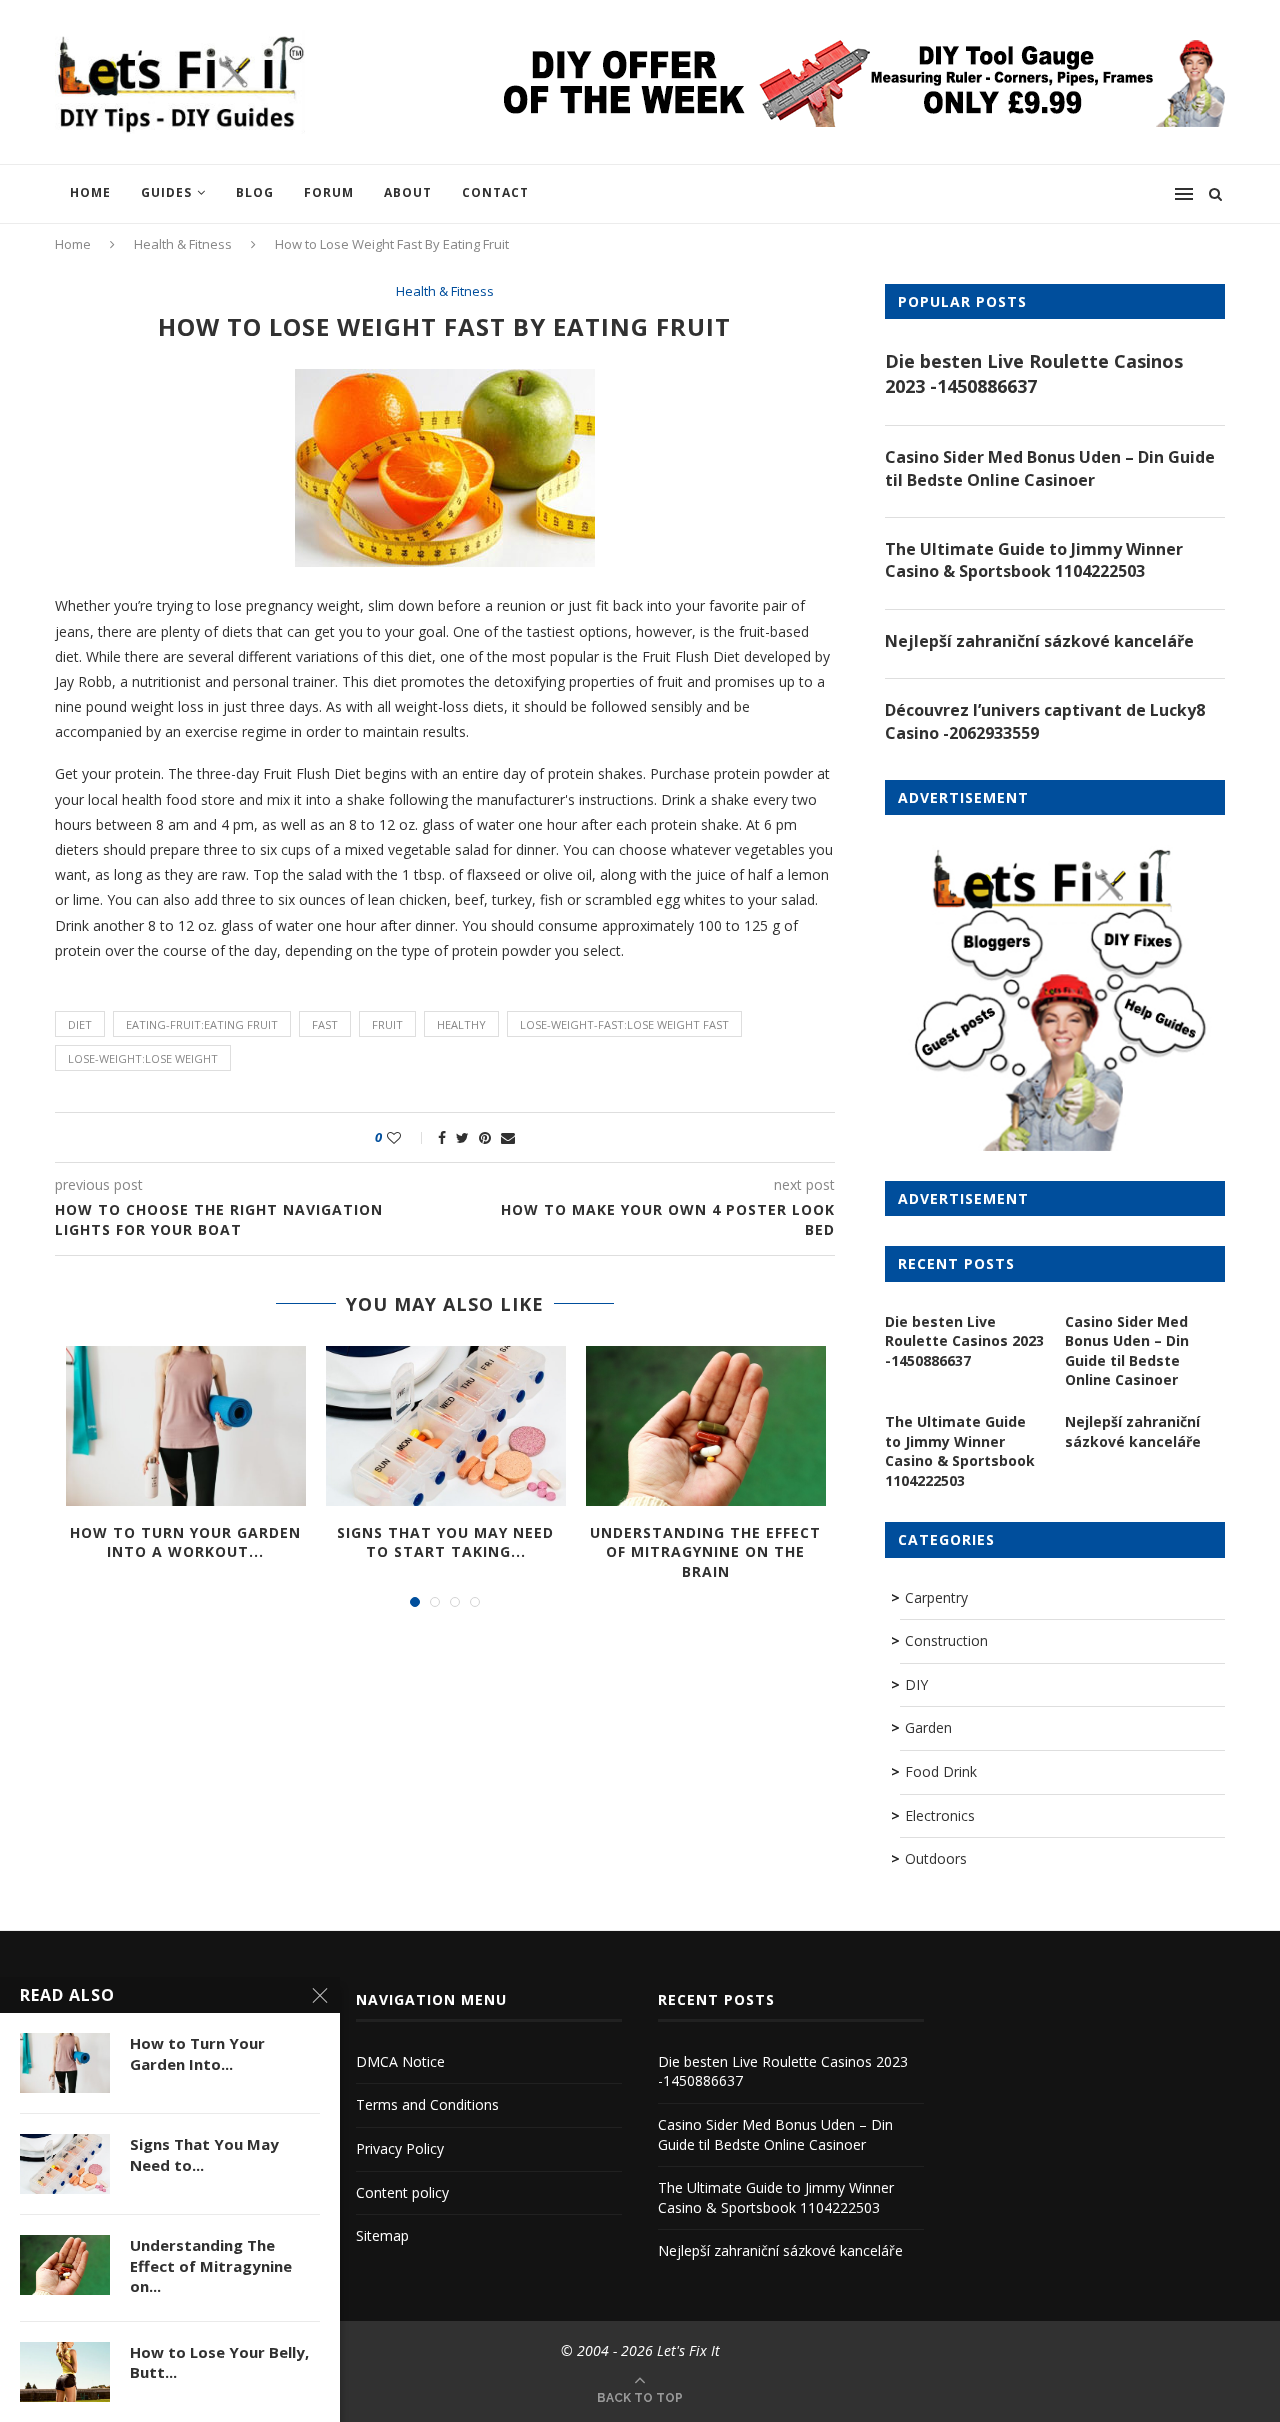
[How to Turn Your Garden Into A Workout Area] (186, 1426)
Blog (255, 192)
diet (80, 1024)
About (408, 192)
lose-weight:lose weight (143, 1058)
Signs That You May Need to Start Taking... (445, 1542)
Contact (495, 192)
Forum (329, 192)
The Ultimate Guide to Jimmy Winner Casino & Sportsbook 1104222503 (1034, 560)
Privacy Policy (400, 2148)
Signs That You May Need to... (204, 2154)
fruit (387, 1024)
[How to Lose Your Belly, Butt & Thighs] (65, 2372)
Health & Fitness (183, 244)
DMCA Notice (400, 2061)
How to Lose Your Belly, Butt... (219, 2362)
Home (90, 192)
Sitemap (382, 2235)
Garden (928, 1727)
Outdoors (936, 1858)
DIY (916, 1684)
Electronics (940, 1815)
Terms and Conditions (427, 2104)
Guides (166, 192)
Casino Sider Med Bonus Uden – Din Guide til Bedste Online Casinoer (1050, 468)
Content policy (402, 2192)
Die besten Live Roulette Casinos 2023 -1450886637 (1034, 373)
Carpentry (936, 1597)
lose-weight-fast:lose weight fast (624, 1024)
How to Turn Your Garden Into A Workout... (185, 1542)
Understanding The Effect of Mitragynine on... (211, 2265)
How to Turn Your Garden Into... (197, 2053)
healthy (461, 1024)
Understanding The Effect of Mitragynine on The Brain (705, 1552)
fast (325, 1024)
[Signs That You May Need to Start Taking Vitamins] (446, 1426)
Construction (946, 1640)
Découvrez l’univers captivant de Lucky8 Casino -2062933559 (1045, 721)
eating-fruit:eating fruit (202, 1024)
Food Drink (941, 1771)
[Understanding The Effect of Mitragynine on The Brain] (706, 1426)
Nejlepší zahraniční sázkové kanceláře (1039, 641)
